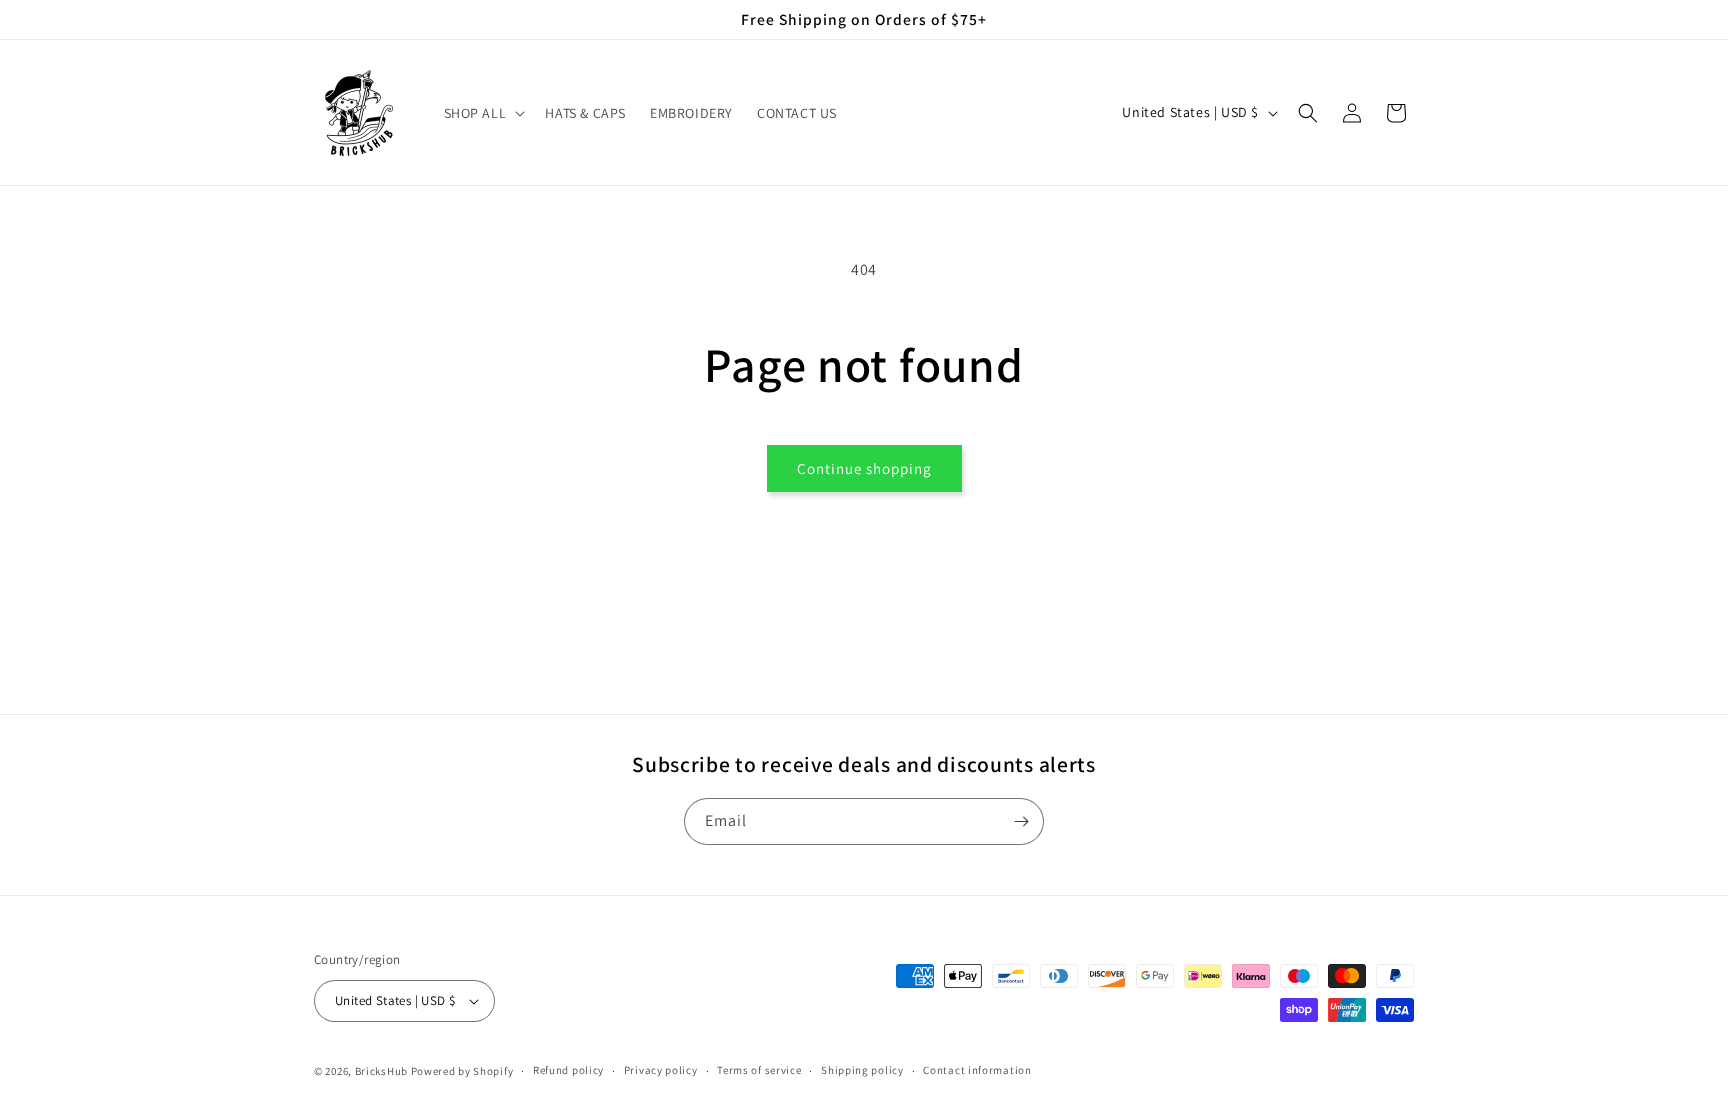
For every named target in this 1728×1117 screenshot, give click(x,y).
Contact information (977, 1070)
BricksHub (381, 1071)
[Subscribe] (1021, 821)
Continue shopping (864, 468)
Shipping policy (862, 1070)
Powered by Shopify (462, 1071)
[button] (483, 113)
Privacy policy (661, 1070)
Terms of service (759, 1070)
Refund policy (568, 1070)
